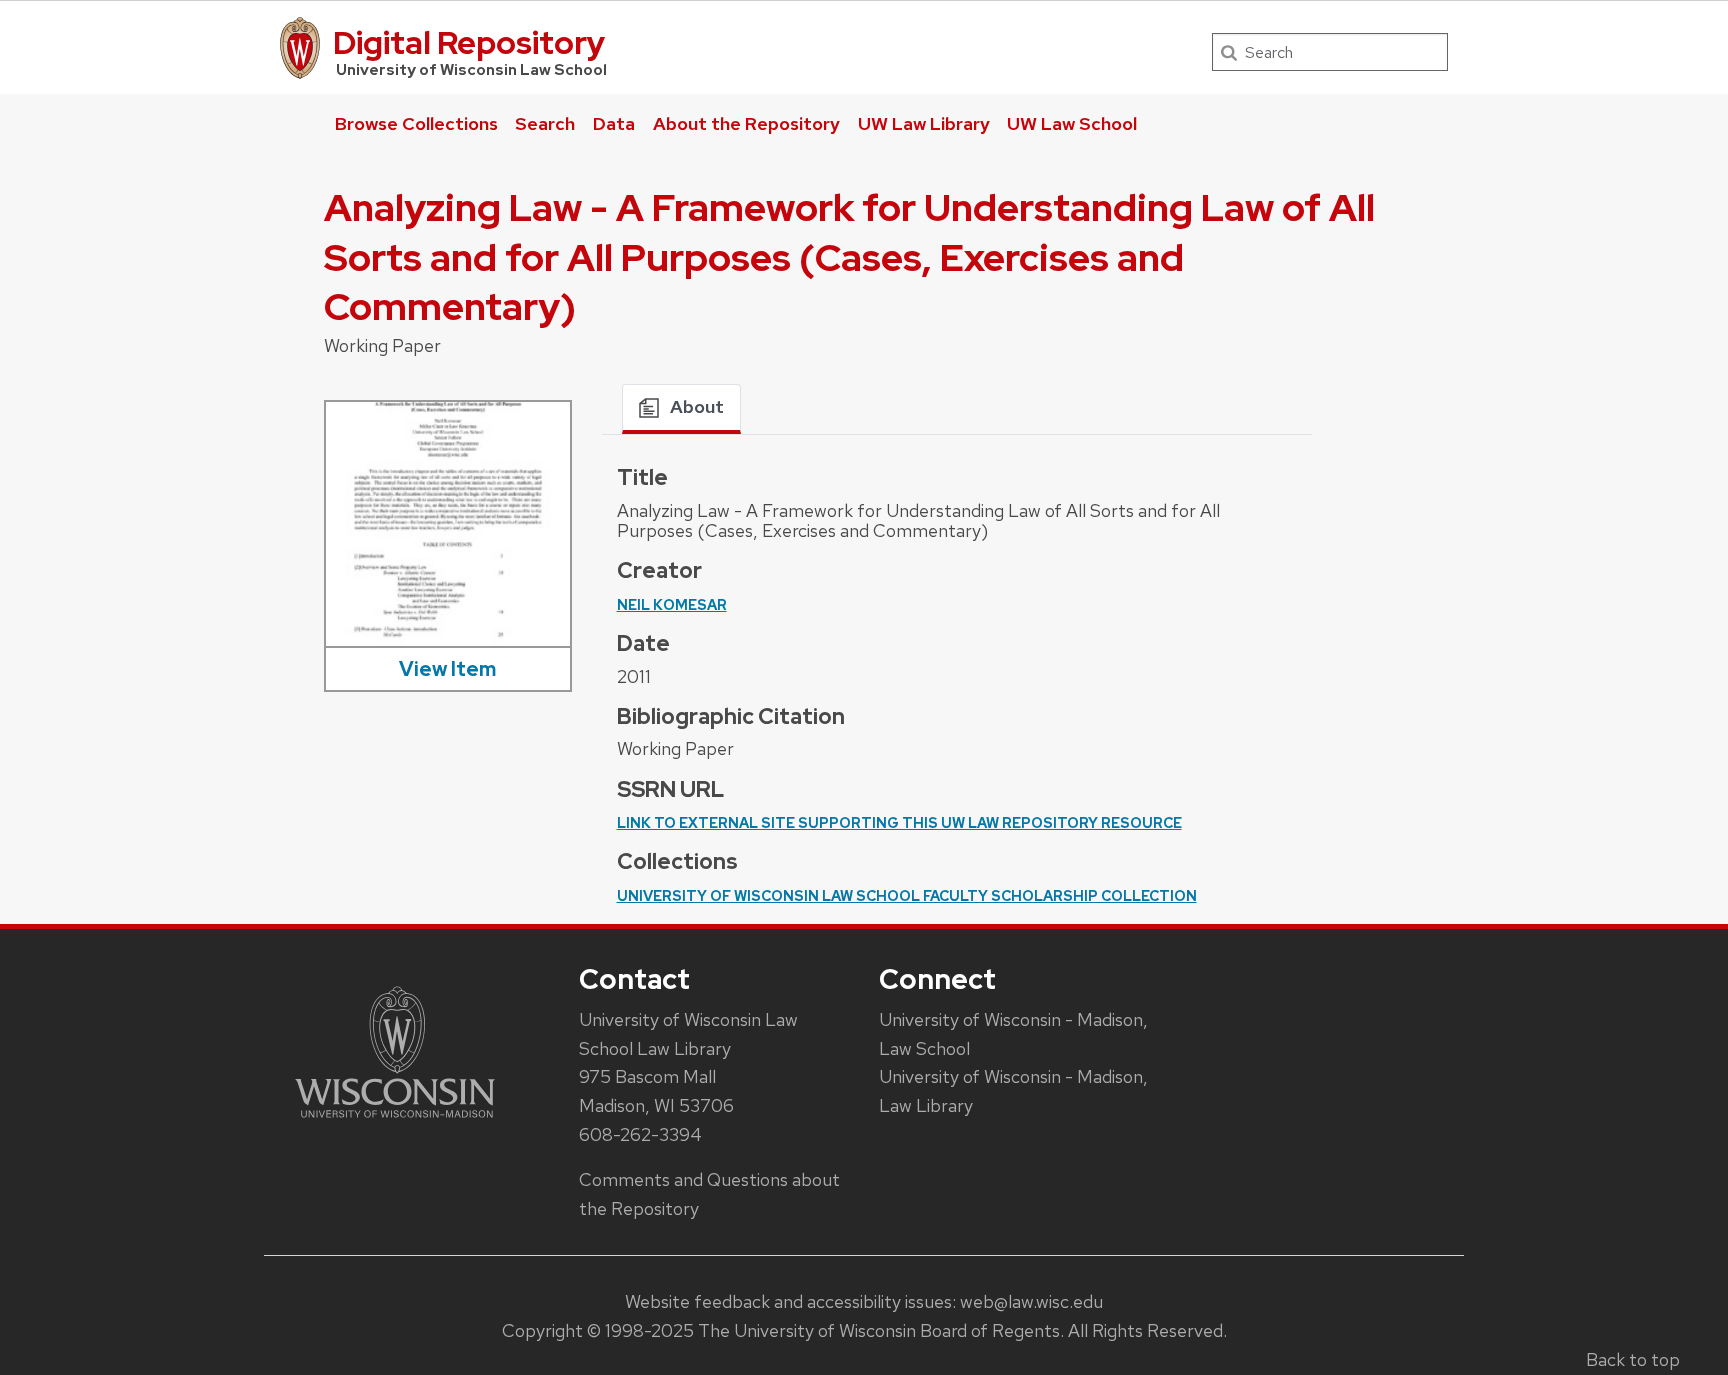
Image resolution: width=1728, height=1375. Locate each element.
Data (614, 123)
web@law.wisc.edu (1031, 1301)
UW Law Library (924, 123)
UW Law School (1072, 123)
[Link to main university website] (395, 1121)
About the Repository (746, 123)
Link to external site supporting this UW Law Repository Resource (899, 823)
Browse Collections (416, 123)
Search (545, 123)
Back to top (1633, 1359)
